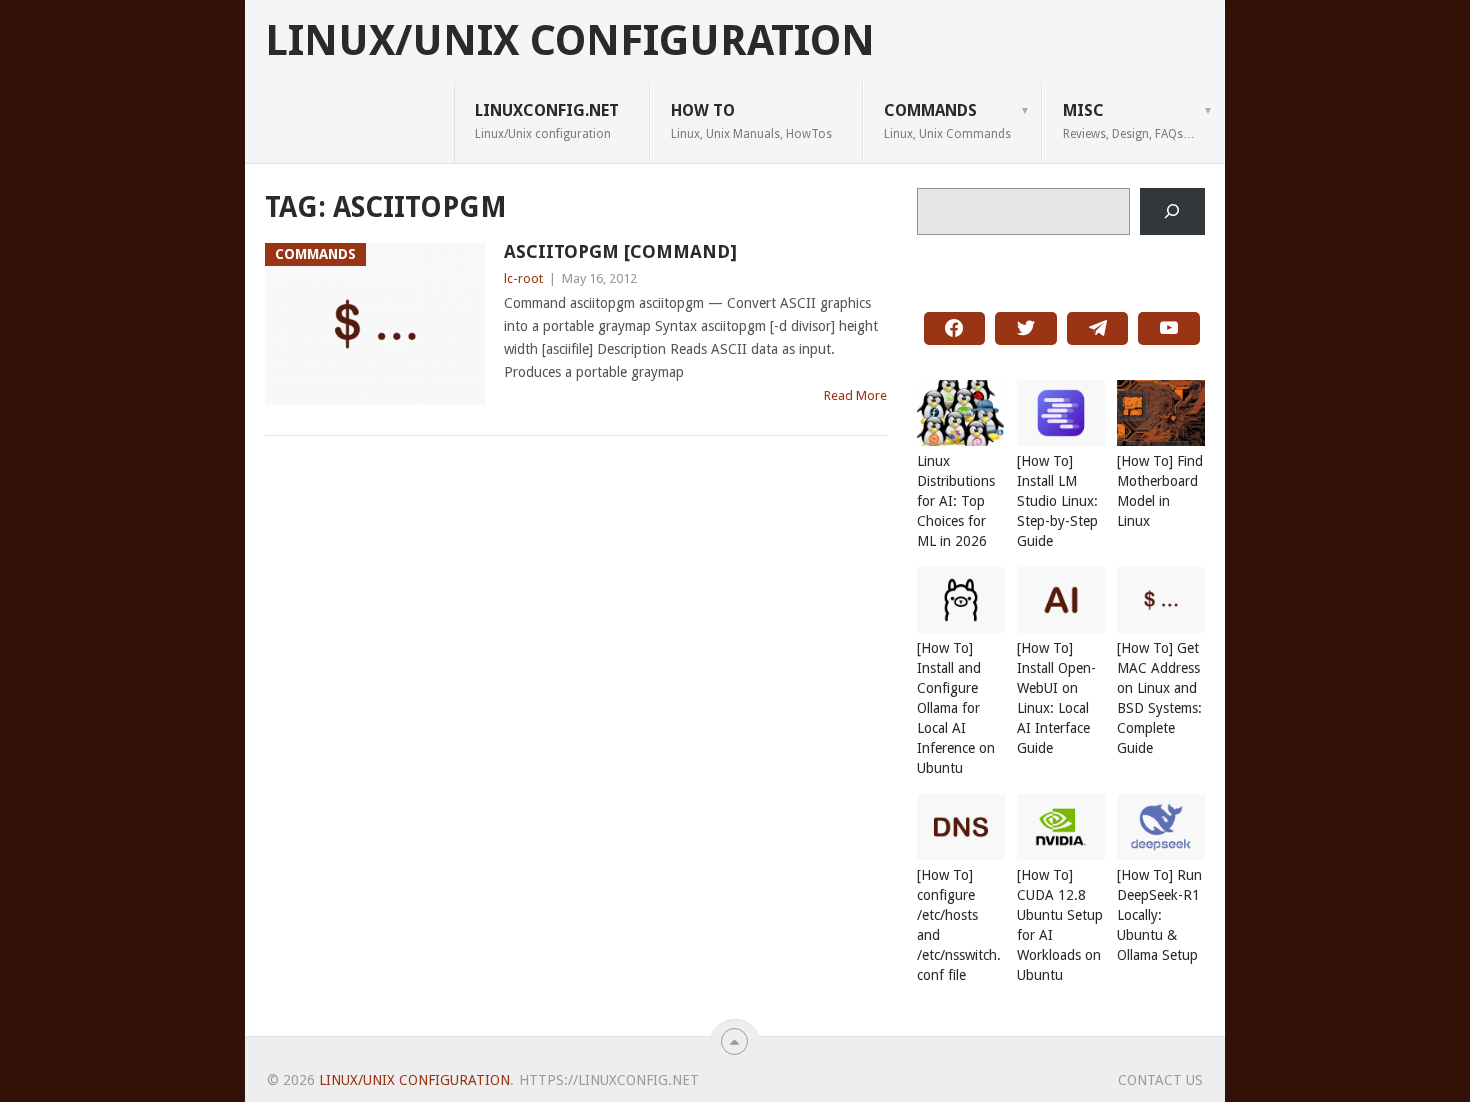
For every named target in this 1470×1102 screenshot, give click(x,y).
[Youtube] (1169, 329)
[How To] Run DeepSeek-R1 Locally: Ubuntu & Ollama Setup (1159, 915)
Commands (947, 121)
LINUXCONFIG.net (547, 121)
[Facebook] (955, 329)
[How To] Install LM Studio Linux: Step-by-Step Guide (1057, 501)
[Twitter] (1026, 329)
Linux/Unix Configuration (570, 41)
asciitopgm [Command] (620, 251)
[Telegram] (1098, 329)
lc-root (523, 278)
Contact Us (1160, 1080)
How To (751, 121)
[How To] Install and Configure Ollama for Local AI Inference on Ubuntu (956, 708)
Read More (855, 395)
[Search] (1172, 211)
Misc (1129, 121)
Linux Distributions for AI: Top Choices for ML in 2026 (956, 501)
